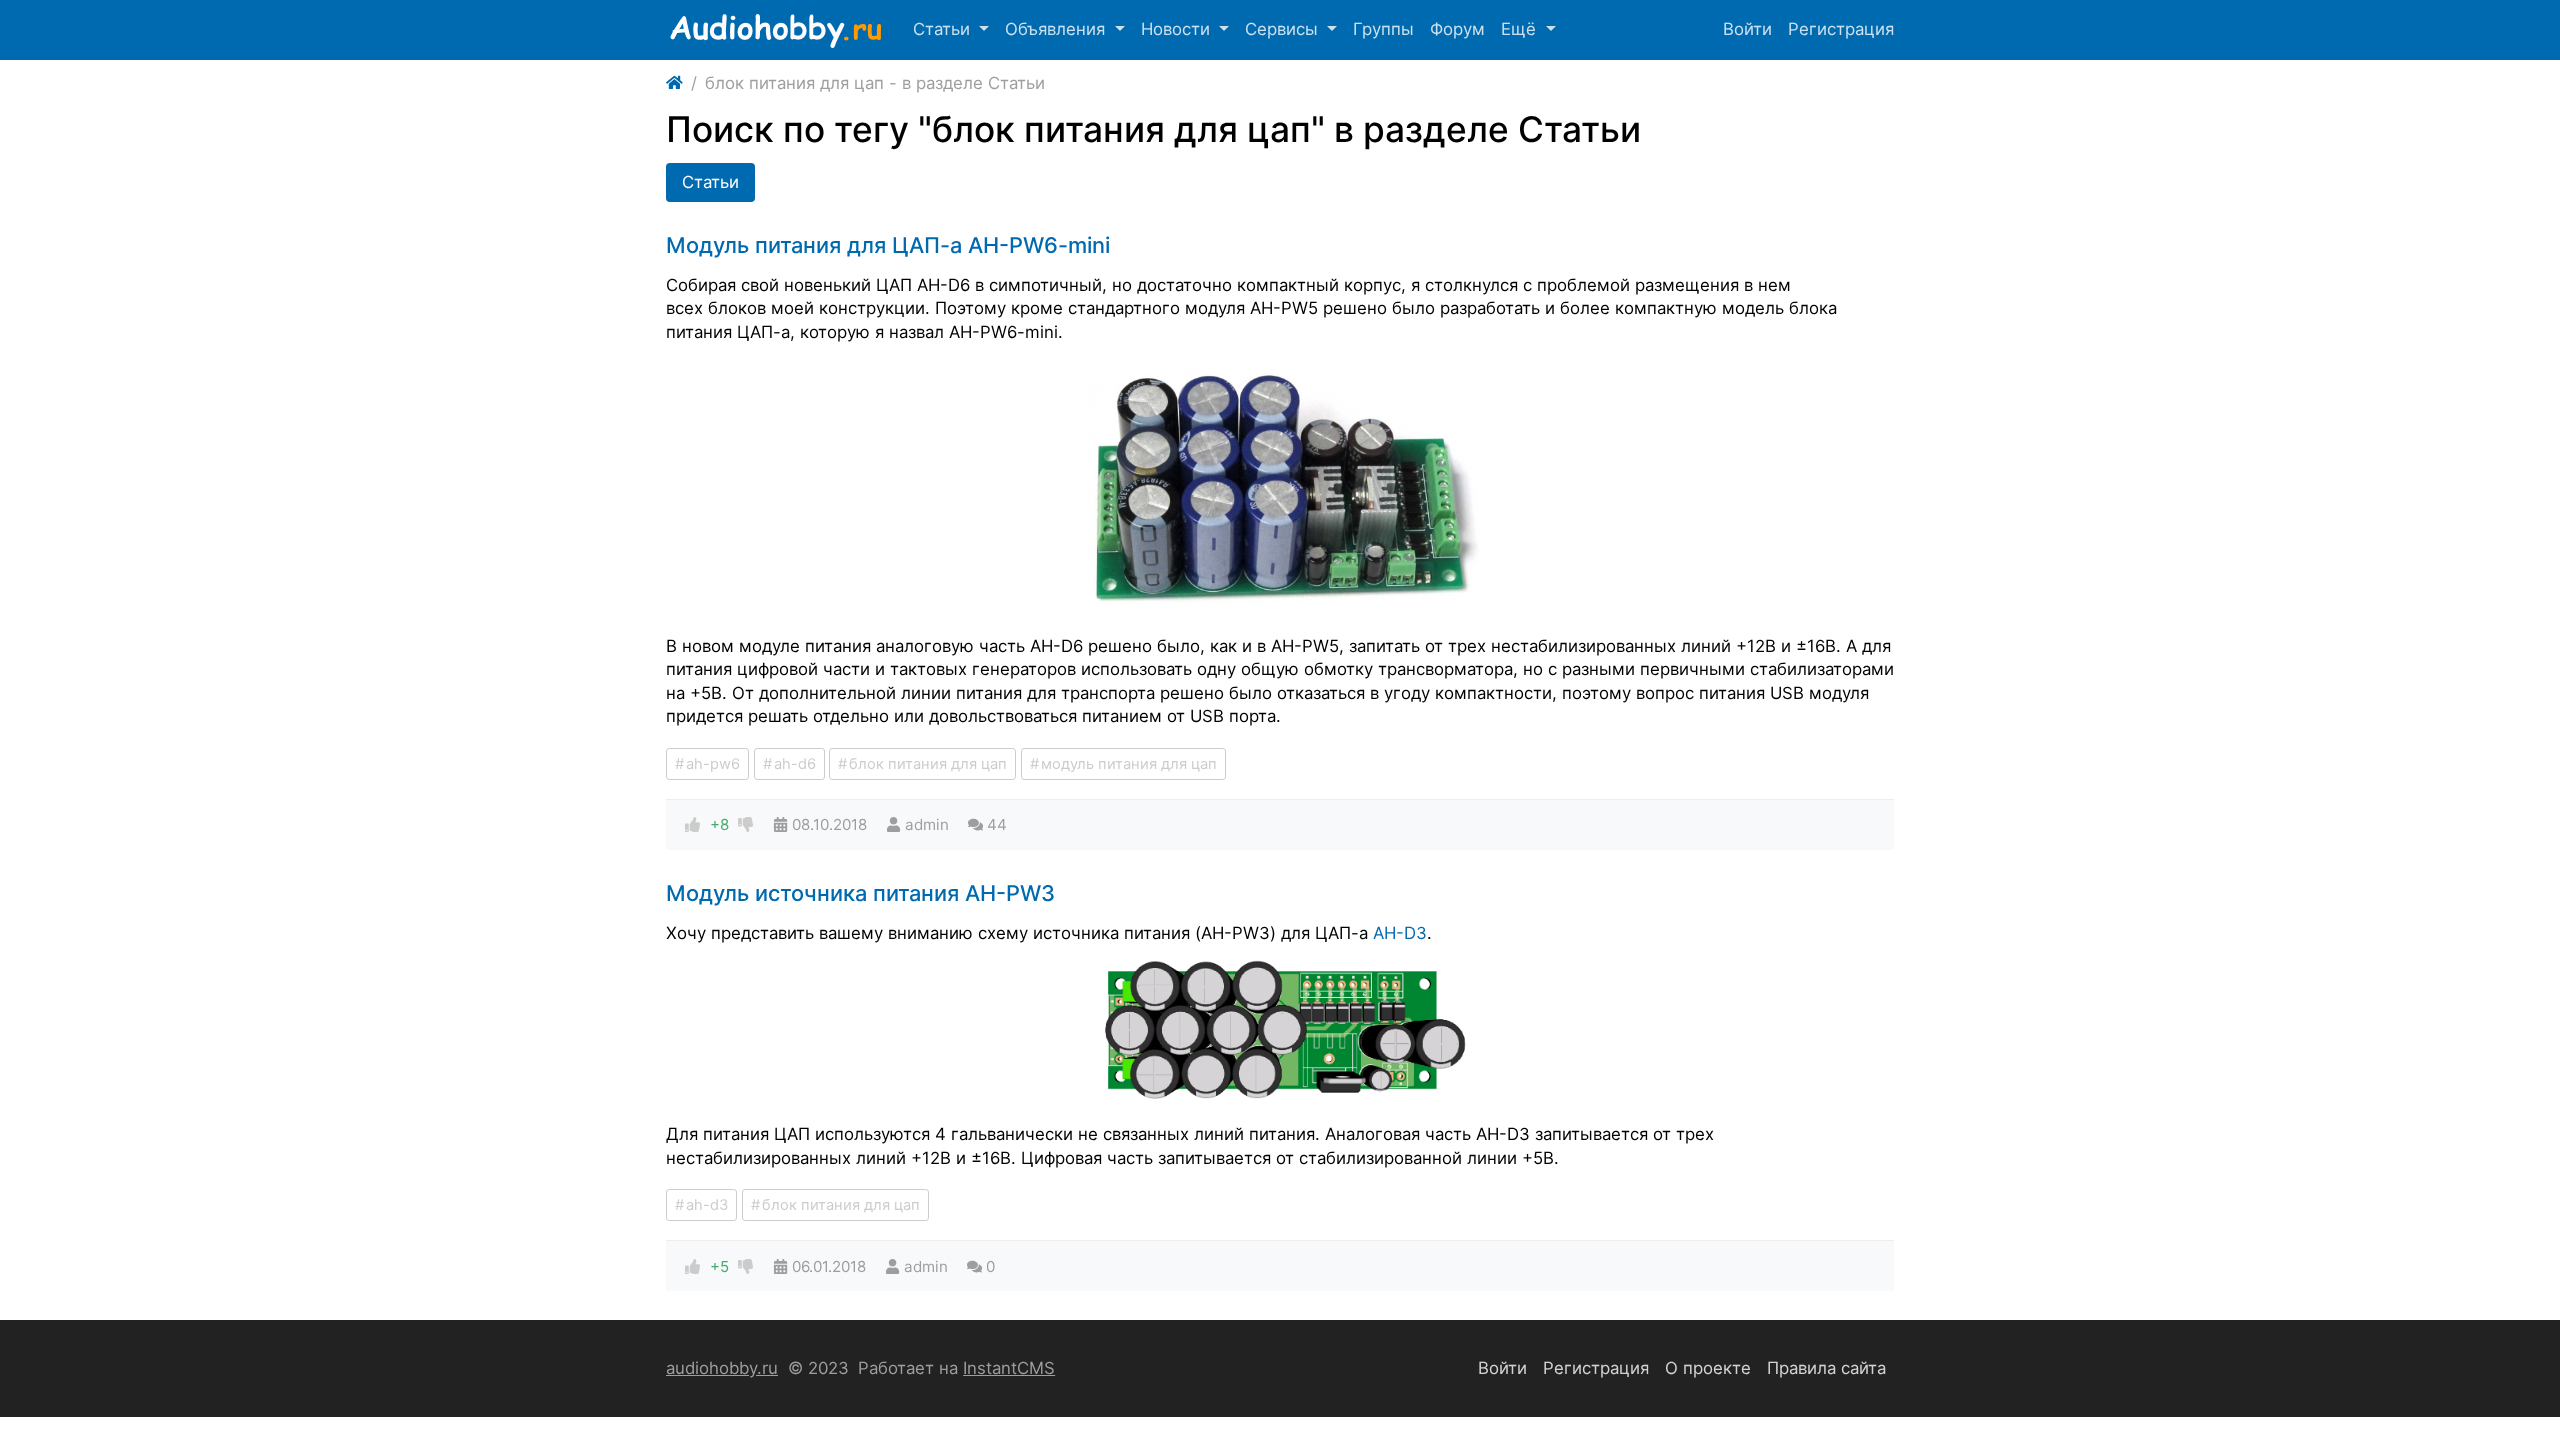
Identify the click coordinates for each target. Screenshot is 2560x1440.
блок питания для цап (928, 764)
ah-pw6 (713, 764)
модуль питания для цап (1129, 764)
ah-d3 (707, 1205)
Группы (1383, 29)
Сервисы (1284, 29)
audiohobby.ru (722, 1368)
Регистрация (1841, 29)
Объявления (1057, 29)
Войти (1747, 29)
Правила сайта (1826, 1368)
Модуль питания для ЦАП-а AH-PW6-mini (888, 245)
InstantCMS (1009, 1368)
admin (927, 824)
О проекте (1708, 1368)
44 (997, 824)
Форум (1457, 29)
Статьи (944, 29)
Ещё (1521, 29)
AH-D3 (1400, 933)
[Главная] (674, 84)
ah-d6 (795, 764)
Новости (1178, 29)
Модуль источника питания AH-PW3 (860, 893)
